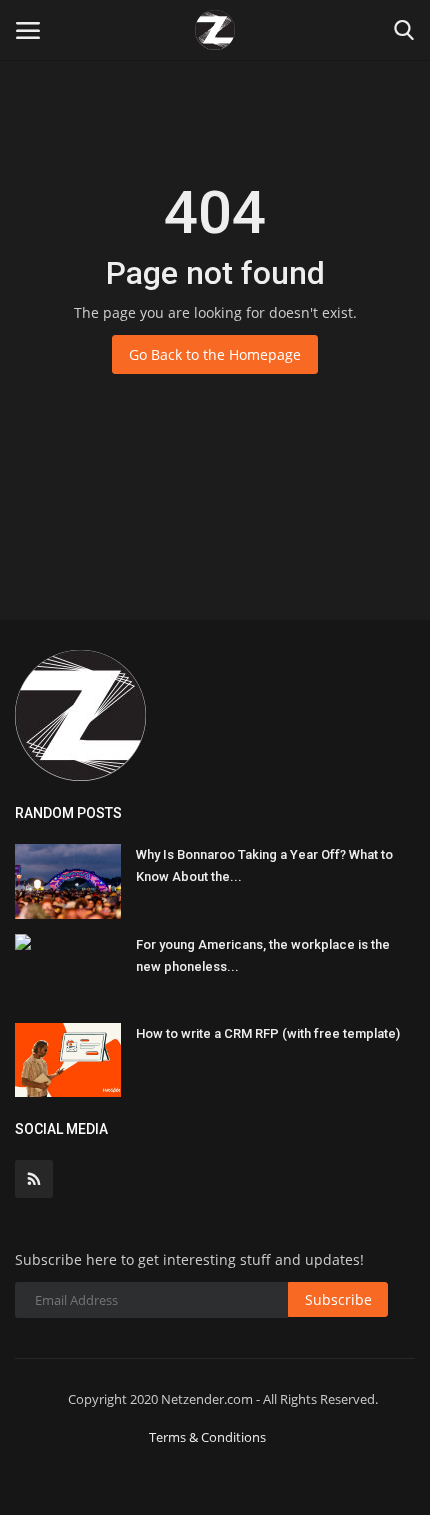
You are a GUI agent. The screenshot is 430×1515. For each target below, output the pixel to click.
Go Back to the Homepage (215, 354)
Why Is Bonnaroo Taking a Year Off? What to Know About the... (264, 865)
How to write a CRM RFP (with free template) (268, 1033)
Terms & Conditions (207, 1437)
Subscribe (338, 1299)
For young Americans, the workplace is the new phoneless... (263, 955)
